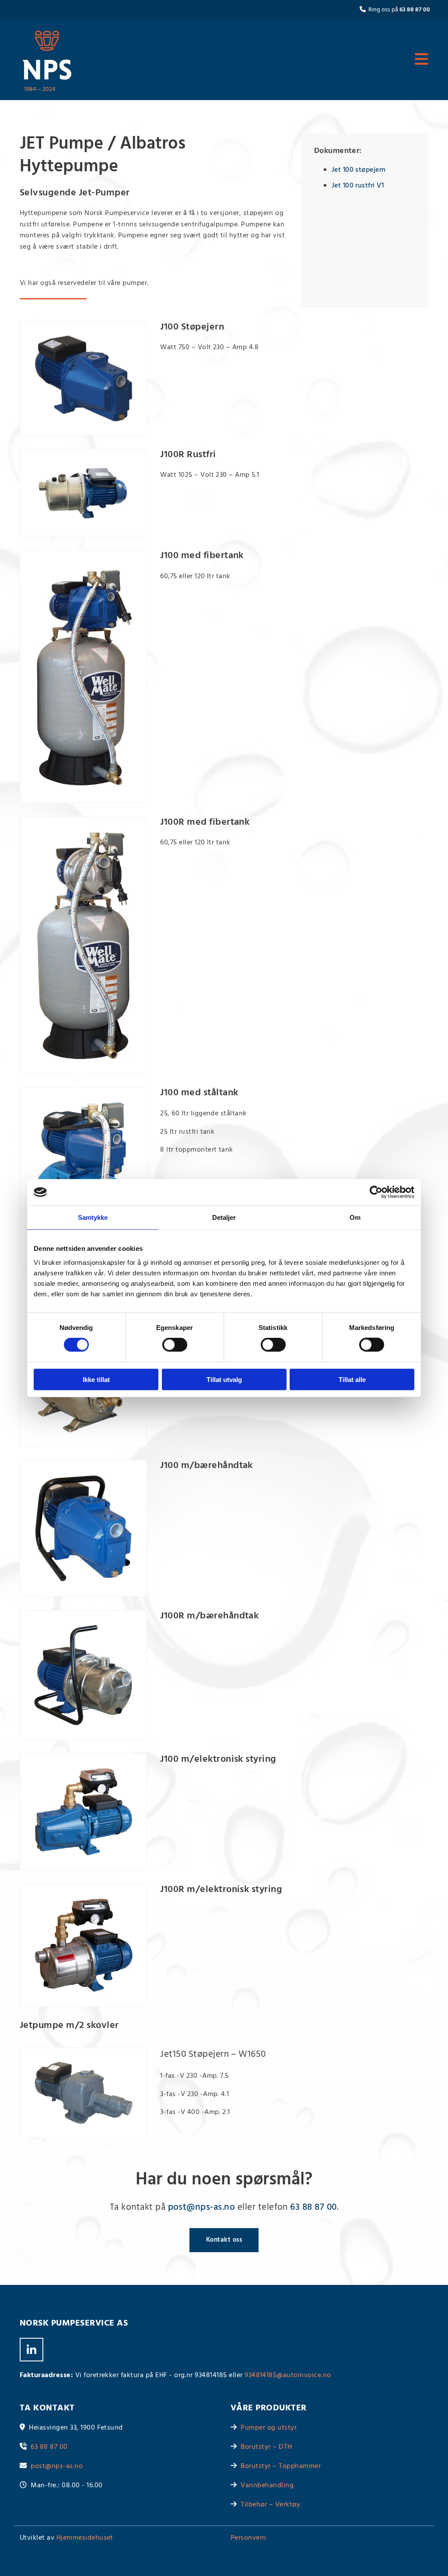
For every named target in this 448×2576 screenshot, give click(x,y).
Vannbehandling (267, 2486)
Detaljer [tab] (224, 1217)
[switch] (175, 1345)
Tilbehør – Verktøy (270, 2505)
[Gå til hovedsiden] (48, 55)
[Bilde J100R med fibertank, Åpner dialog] (83, 945)
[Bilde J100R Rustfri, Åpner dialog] (83, 493)
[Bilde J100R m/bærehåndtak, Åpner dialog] (83, 1675)
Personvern (248, 2538)
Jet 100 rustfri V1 (358, 186)
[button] (259, 60)
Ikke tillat (96, 1379)
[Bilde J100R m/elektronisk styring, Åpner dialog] (83, 1945)
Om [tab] (355, 1217)
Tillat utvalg (224, 1379)
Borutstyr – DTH (266, 2447)
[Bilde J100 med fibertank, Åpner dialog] (83, 676)
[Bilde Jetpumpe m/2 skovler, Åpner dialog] (83, 2093)
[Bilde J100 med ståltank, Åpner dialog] (83, 1177)
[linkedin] (31, 2350)
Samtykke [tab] (93, 1217)
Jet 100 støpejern (359, 170)
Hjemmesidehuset (85, 2538)
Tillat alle (352, 1379)
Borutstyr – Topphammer (281, 2466)
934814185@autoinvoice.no (288, 2375)
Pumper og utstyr (269, 2428)
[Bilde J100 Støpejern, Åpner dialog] (83, 378)
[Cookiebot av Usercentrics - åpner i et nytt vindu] (376, 1192)
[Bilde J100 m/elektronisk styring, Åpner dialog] (83, 1812)
